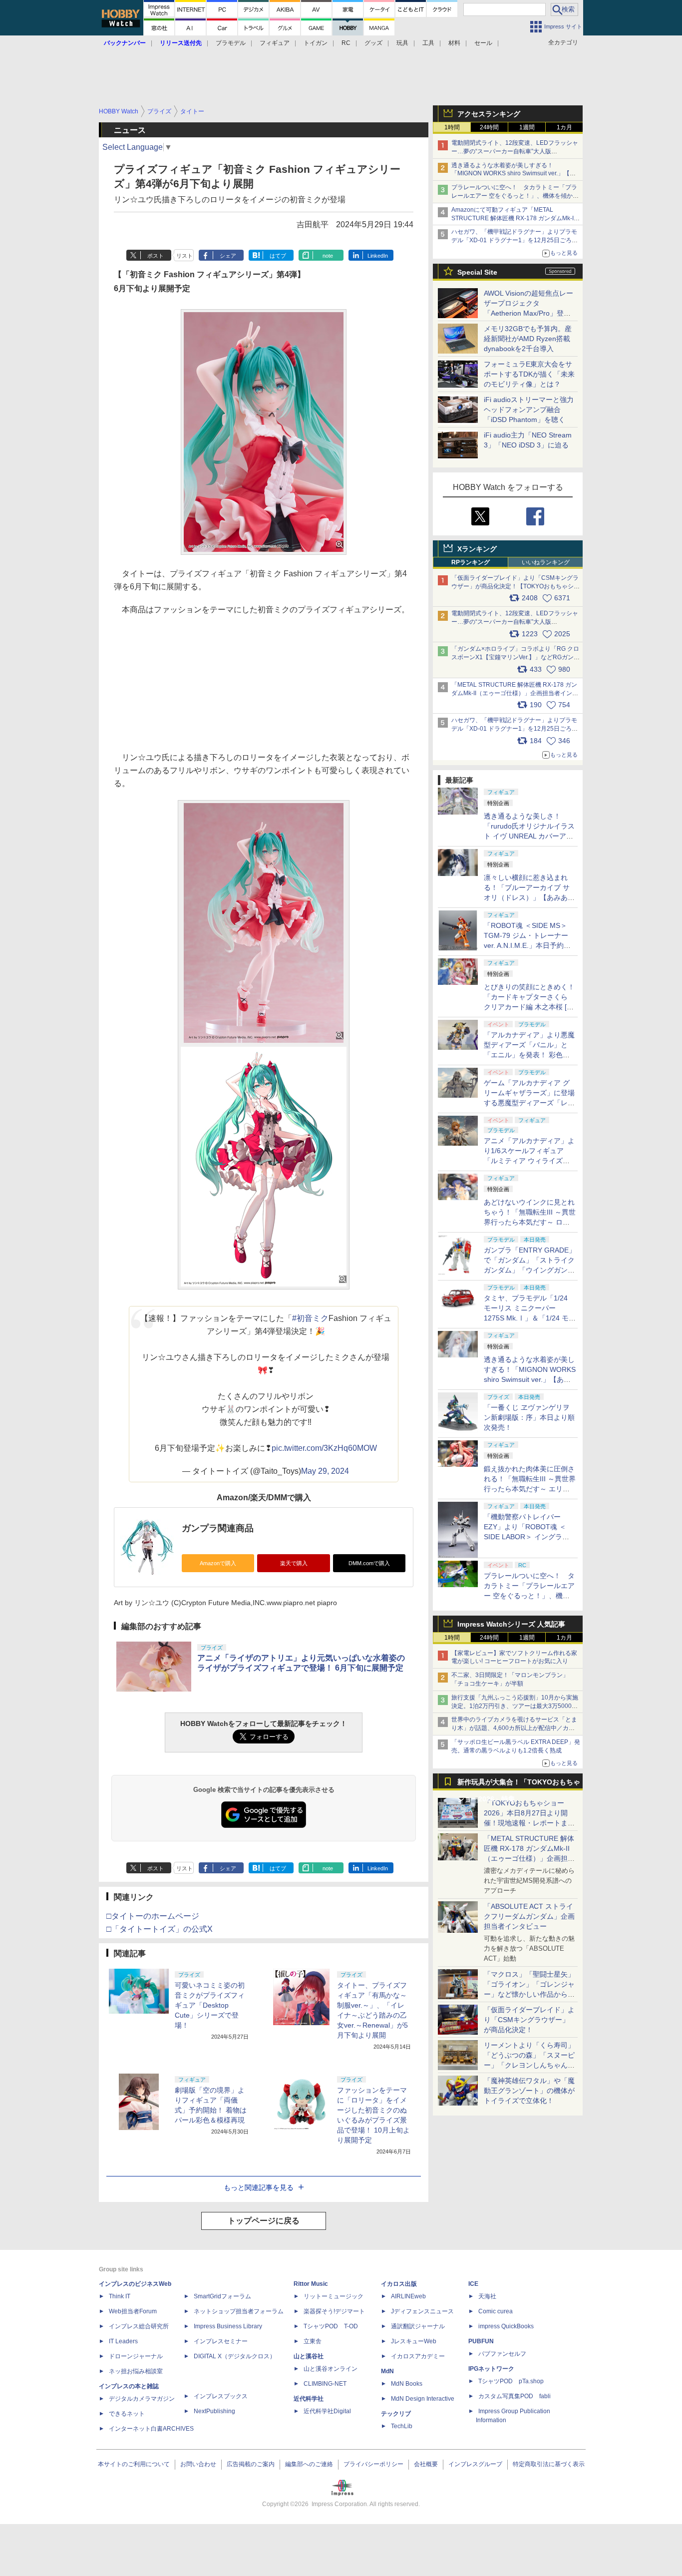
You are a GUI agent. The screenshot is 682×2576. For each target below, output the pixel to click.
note (328, 256)
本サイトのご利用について (134, 2464)
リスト (184, 256)
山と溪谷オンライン (331, 2369)
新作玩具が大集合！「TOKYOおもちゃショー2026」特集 (519, 1784)
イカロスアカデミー (418, 2356)
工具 (428, 43)
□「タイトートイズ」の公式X (160, 1929)
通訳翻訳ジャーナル (418, 2326)
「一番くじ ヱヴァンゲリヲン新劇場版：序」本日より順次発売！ (529, 1417)
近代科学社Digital (327, 2411)
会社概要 (426, 2464)
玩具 (402, 43)
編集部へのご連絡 (309, 2464)
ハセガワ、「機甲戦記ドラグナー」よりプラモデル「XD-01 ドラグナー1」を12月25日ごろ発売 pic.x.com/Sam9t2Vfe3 (514, 729)
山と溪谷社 (309, 2356)
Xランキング (477, 549)
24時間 (489, 127)
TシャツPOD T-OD (331, 2326)
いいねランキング (546, 562)
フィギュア (275, 43)
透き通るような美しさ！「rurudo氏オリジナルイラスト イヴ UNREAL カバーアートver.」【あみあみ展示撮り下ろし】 (529, 836)
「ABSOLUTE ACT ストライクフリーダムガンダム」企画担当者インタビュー (529, 1916)
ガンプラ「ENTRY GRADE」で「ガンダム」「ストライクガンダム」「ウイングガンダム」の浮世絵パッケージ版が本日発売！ (530, 1270)
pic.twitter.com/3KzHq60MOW (324, 1448)
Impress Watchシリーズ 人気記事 (511, 1624)
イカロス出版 (399, 2284)
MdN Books (407, 2384)
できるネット (127, 2414)
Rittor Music (311, 2284)
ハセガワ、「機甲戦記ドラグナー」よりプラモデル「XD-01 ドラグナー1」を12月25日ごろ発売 (514, 240)
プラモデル (231, 43)
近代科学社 (309, 2399)
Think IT (120, 2296)
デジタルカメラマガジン (142, 2399)
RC (346, 43)
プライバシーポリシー (373, 2464)
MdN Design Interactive (423, 2399)
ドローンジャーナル (136, 2356)
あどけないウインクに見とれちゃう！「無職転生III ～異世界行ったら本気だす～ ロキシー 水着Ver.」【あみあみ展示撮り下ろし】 (530, 1222)
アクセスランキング (489, 114)
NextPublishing (214, 2411)
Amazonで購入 (218, 1563)
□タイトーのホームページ (153, 1916)
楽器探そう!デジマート (334, 2311)
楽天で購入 (294, 1563)
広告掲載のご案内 (251, 2464)
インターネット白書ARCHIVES (151, 2429)
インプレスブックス (221, 2396)
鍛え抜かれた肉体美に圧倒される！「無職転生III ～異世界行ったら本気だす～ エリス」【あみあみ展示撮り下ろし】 (530, 1489)
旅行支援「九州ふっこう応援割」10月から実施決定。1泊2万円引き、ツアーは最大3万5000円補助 (515, 1706)
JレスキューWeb (414, 2341)
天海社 (487, 2296)
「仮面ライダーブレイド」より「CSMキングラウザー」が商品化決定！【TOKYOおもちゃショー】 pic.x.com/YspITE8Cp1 (515, 586)
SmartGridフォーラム (222, 2296)
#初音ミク (310, 1318)
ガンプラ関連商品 (218, 1528)
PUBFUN (481, 2341)
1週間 (527, 127)
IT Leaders (123, 2341)
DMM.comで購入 (369, 1563)
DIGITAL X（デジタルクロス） (235, 2356)
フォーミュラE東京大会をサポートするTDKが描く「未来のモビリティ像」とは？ (529, 374)
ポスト (156, 256)
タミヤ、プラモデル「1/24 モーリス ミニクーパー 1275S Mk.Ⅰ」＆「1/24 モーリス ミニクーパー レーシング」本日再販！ (530, 1318)
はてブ (278, 256)
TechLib (402, 2426)
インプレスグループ (475, 2464)
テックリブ (396, 2414)
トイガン (316, 43)
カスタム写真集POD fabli (514, 2396)
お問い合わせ (198, 2464)
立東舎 (313, 2341)
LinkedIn (378, 256)
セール (483, 43)
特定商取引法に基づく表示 (549, 2464)
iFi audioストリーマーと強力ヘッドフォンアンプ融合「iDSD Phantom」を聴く (529, 410)
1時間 (452, 127)
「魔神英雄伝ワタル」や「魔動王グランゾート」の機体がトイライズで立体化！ (529, 2091)
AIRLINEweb (408, 2296)
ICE (473, 2284)
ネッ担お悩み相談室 (136, 2371)
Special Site (477, 272)
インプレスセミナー (221, 2341)
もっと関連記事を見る (259, 2187)
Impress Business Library (228, 2326)
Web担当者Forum (133, 2311)
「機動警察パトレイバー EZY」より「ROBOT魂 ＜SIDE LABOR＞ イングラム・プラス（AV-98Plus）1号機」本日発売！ (530, 1537)
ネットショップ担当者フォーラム (239, 2311)
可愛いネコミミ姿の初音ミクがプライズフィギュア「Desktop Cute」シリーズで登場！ (210, 2005)
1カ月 (564, 127)
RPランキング (471, 562)
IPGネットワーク (491, 2369)
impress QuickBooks (506, 2326)
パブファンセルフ (502, 2354)
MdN (387, 2371)
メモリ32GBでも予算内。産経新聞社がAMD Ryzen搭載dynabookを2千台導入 (528, 339)
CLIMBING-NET (325, 2384)
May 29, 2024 (325, 1471)
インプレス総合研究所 (139, 2326)
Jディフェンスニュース (422, 2311)
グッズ (373, 43)
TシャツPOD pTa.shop (511, 2381)
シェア (228, 256)
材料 (454, 43)
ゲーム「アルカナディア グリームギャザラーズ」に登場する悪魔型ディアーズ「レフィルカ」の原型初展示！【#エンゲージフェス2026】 (529, 1103)
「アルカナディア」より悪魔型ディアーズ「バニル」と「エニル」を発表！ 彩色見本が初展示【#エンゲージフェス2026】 (529, 1055)
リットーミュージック (334, 2296)
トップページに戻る (264, 2221)
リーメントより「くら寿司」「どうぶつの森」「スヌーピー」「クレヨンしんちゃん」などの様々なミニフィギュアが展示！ (529, 2065)
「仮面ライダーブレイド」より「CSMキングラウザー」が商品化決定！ (529, 2020)
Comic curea (496, 2311)
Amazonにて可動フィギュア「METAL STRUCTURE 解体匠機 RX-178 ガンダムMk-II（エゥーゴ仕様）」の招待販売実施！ (513, 218)
